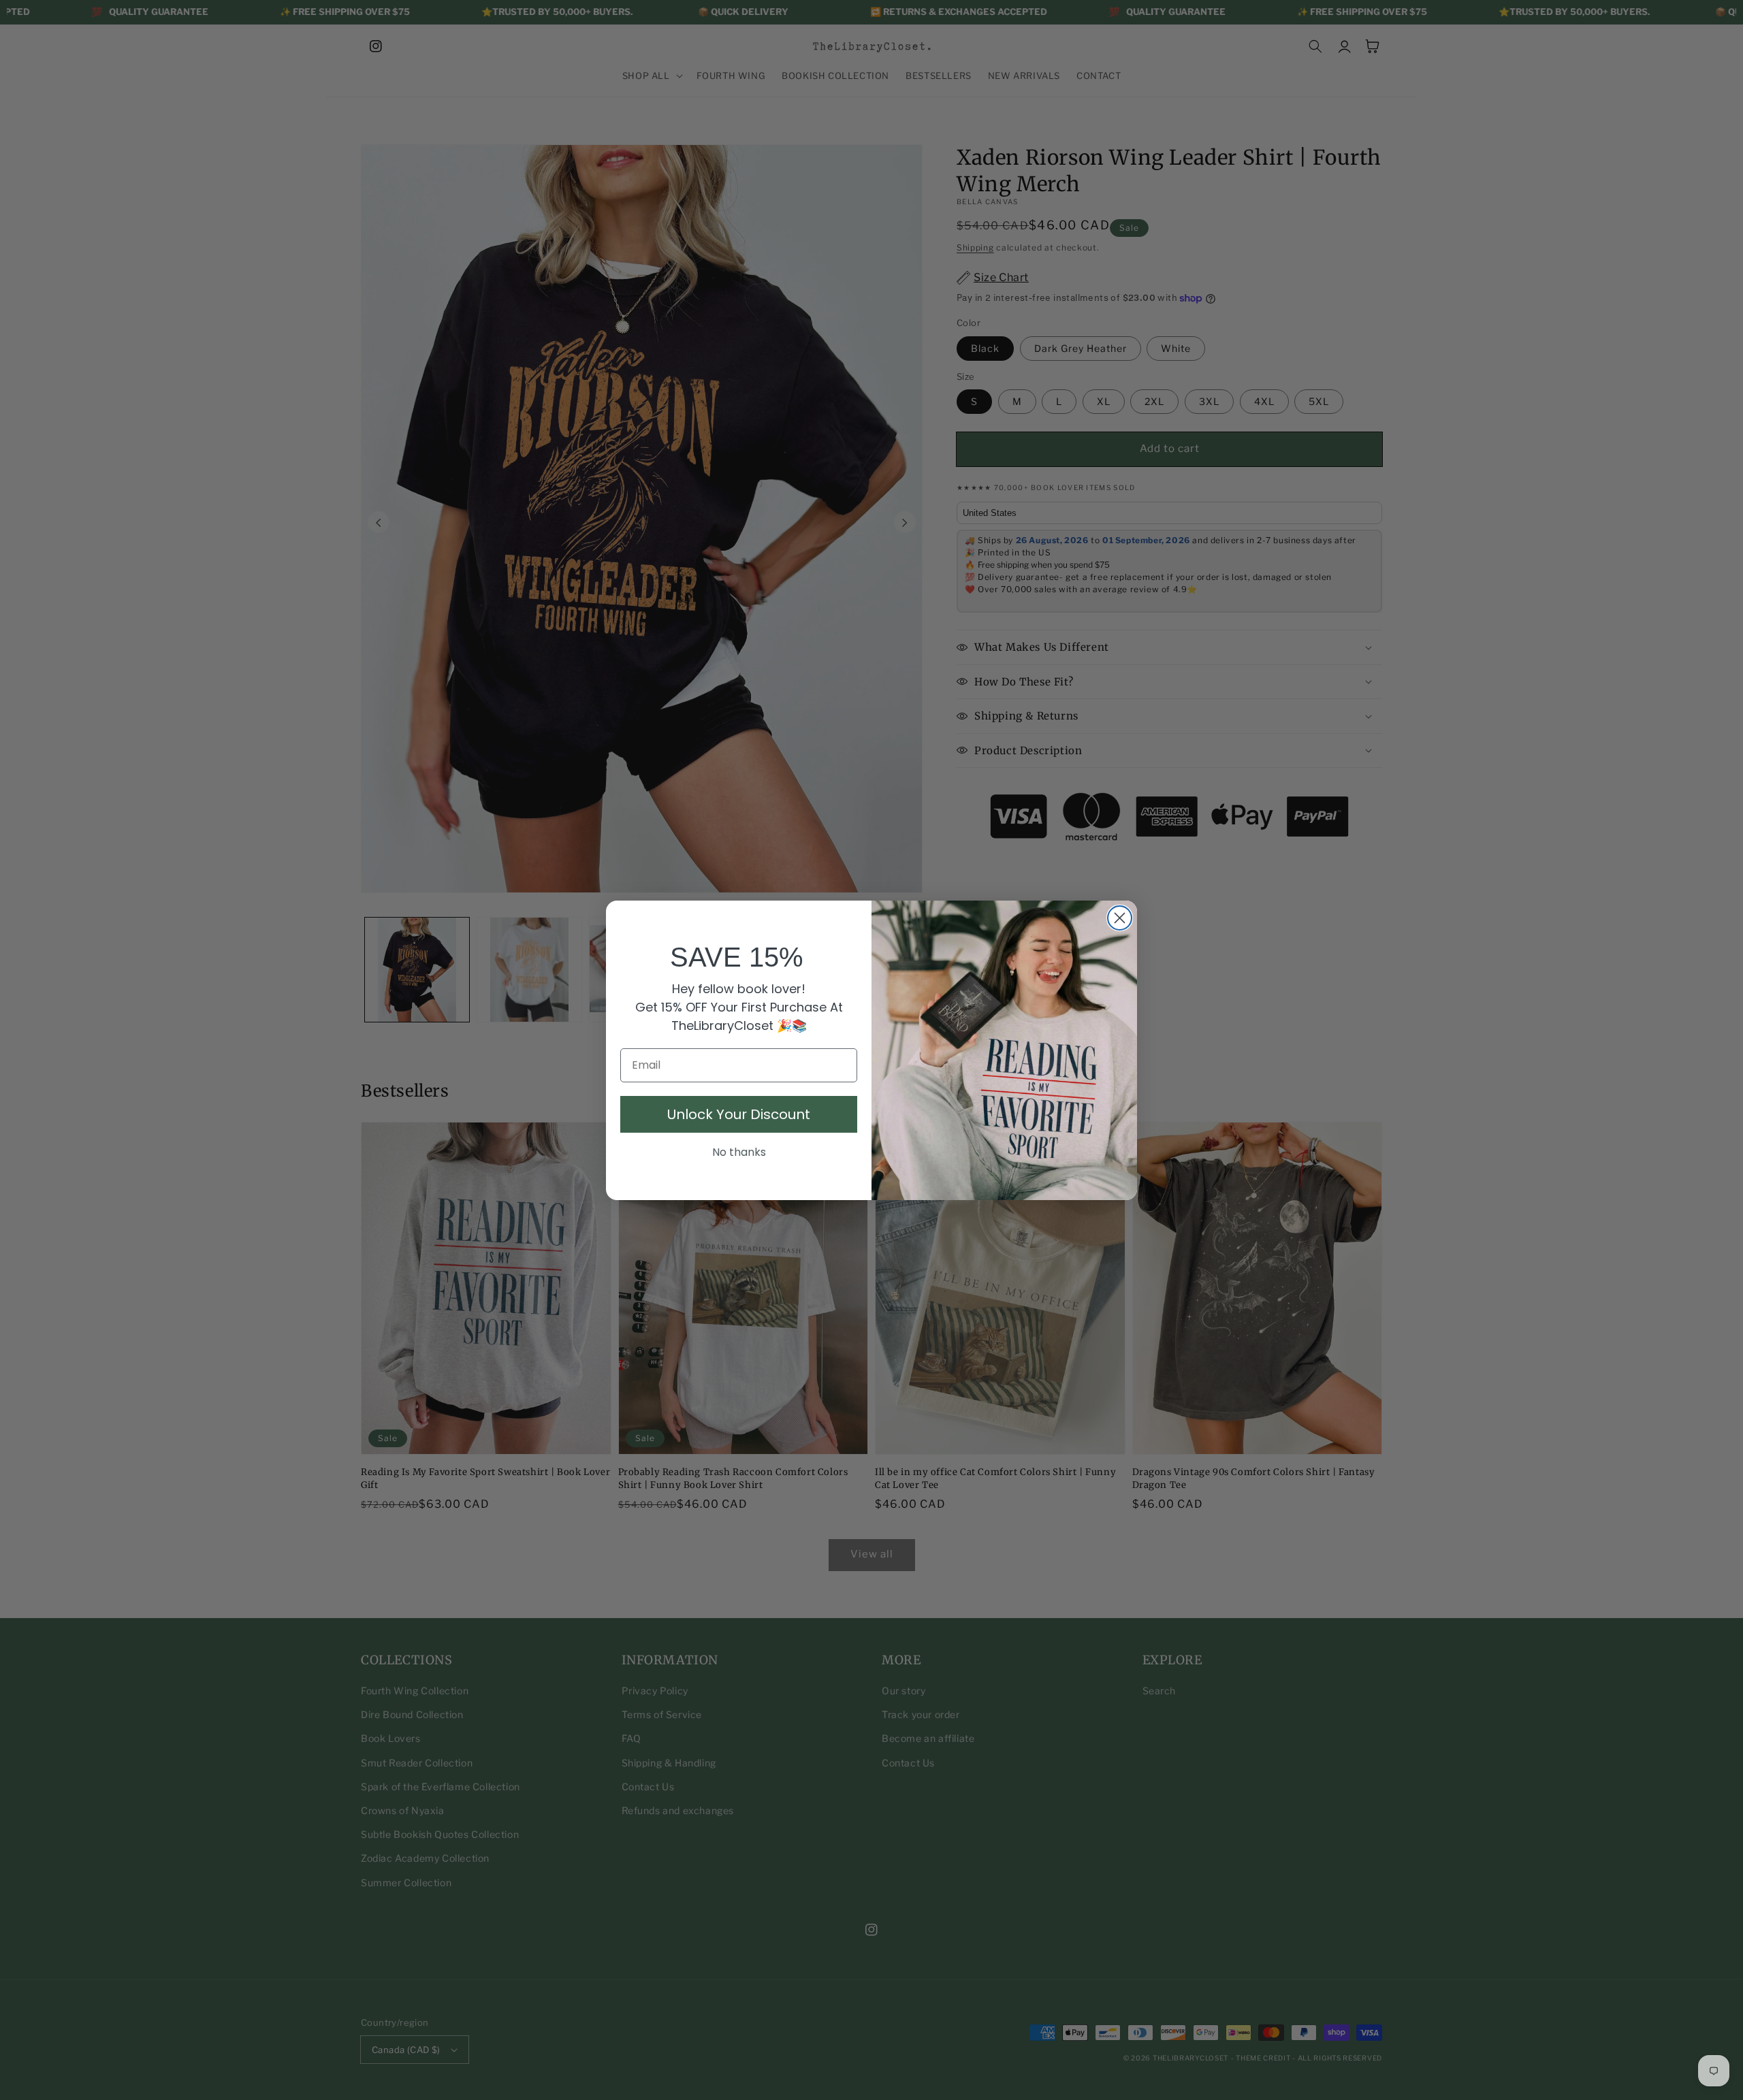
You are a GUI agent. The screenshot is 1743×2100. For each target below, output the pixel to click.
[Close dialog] (1120, 918)
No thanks (739, 1152)
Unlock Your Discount (739, 1114)
